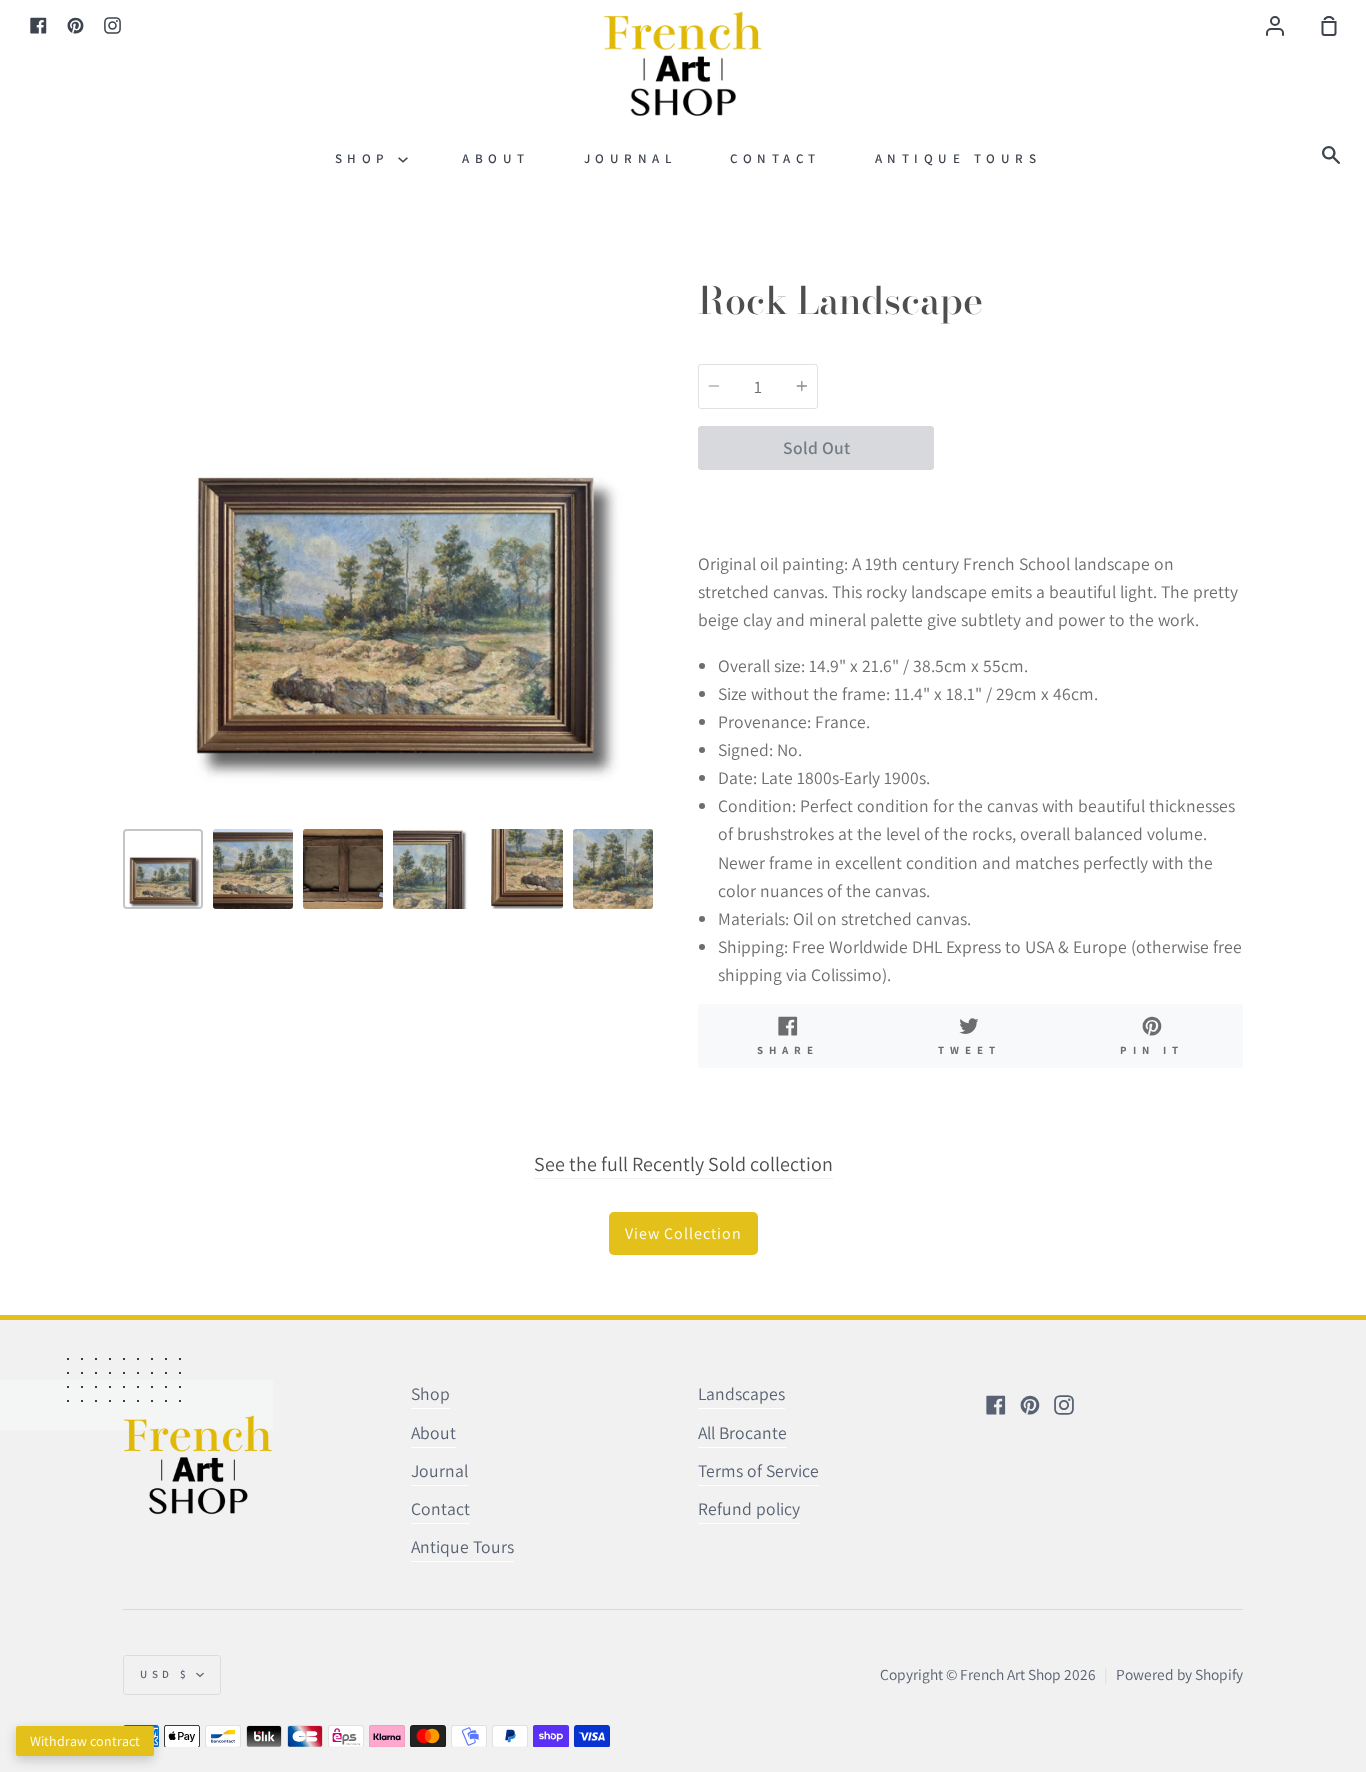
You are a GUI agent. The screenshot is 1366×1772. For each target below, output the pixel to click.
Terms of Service (758, 1470)
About (496, 158)
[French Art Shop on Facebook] (996, 1405)
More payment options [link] (1089, 497)
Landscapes (741, 1393)
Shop (367, 158)
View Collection (683, 1233)
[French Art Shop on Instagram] (1064, 1405)
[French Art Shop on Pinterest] (1030, 1405)
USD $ (165, 1674)
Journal (630, 158)
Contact (775, 158)
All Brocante (742, 1432)
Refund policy (749, 1508)
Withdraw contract (85, 1741)
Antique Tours (958, 158)
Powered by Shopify (1179, 1674)
